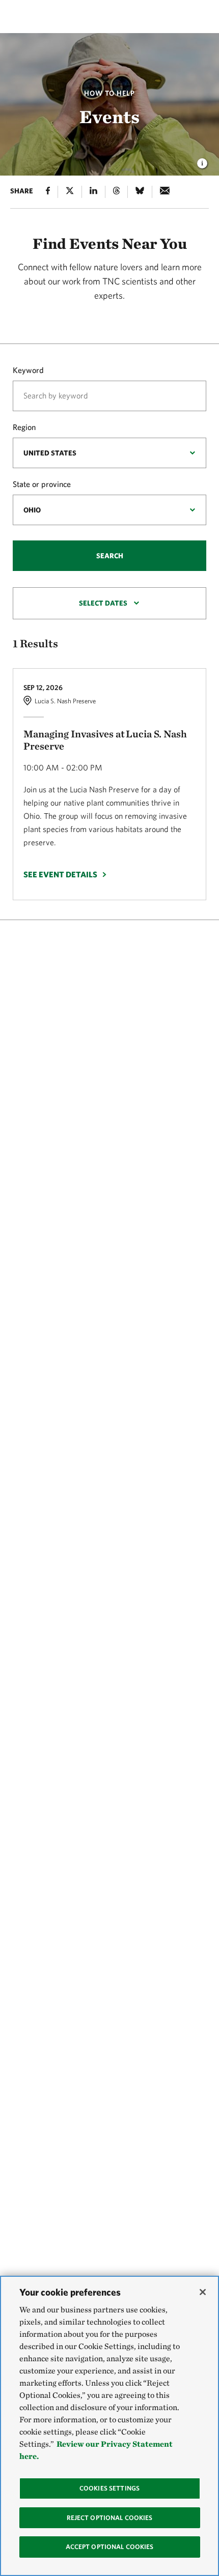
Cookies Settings (109, 2488)
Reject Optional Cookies (110, 2518)
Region (24, 427)
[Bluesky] (140, 192)
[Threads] (116, 192)
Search (110, 556)
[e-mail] (165, 192)
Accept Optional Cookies (110, 2547)
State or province (42, 484)
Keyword (28, 370)
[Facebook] (48, 192)
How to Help (109, 93)
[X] (70, 192)
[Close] (203, 2292)
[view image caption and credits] (202, 160)
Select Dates (103, 603)
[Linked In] (93, 192)
